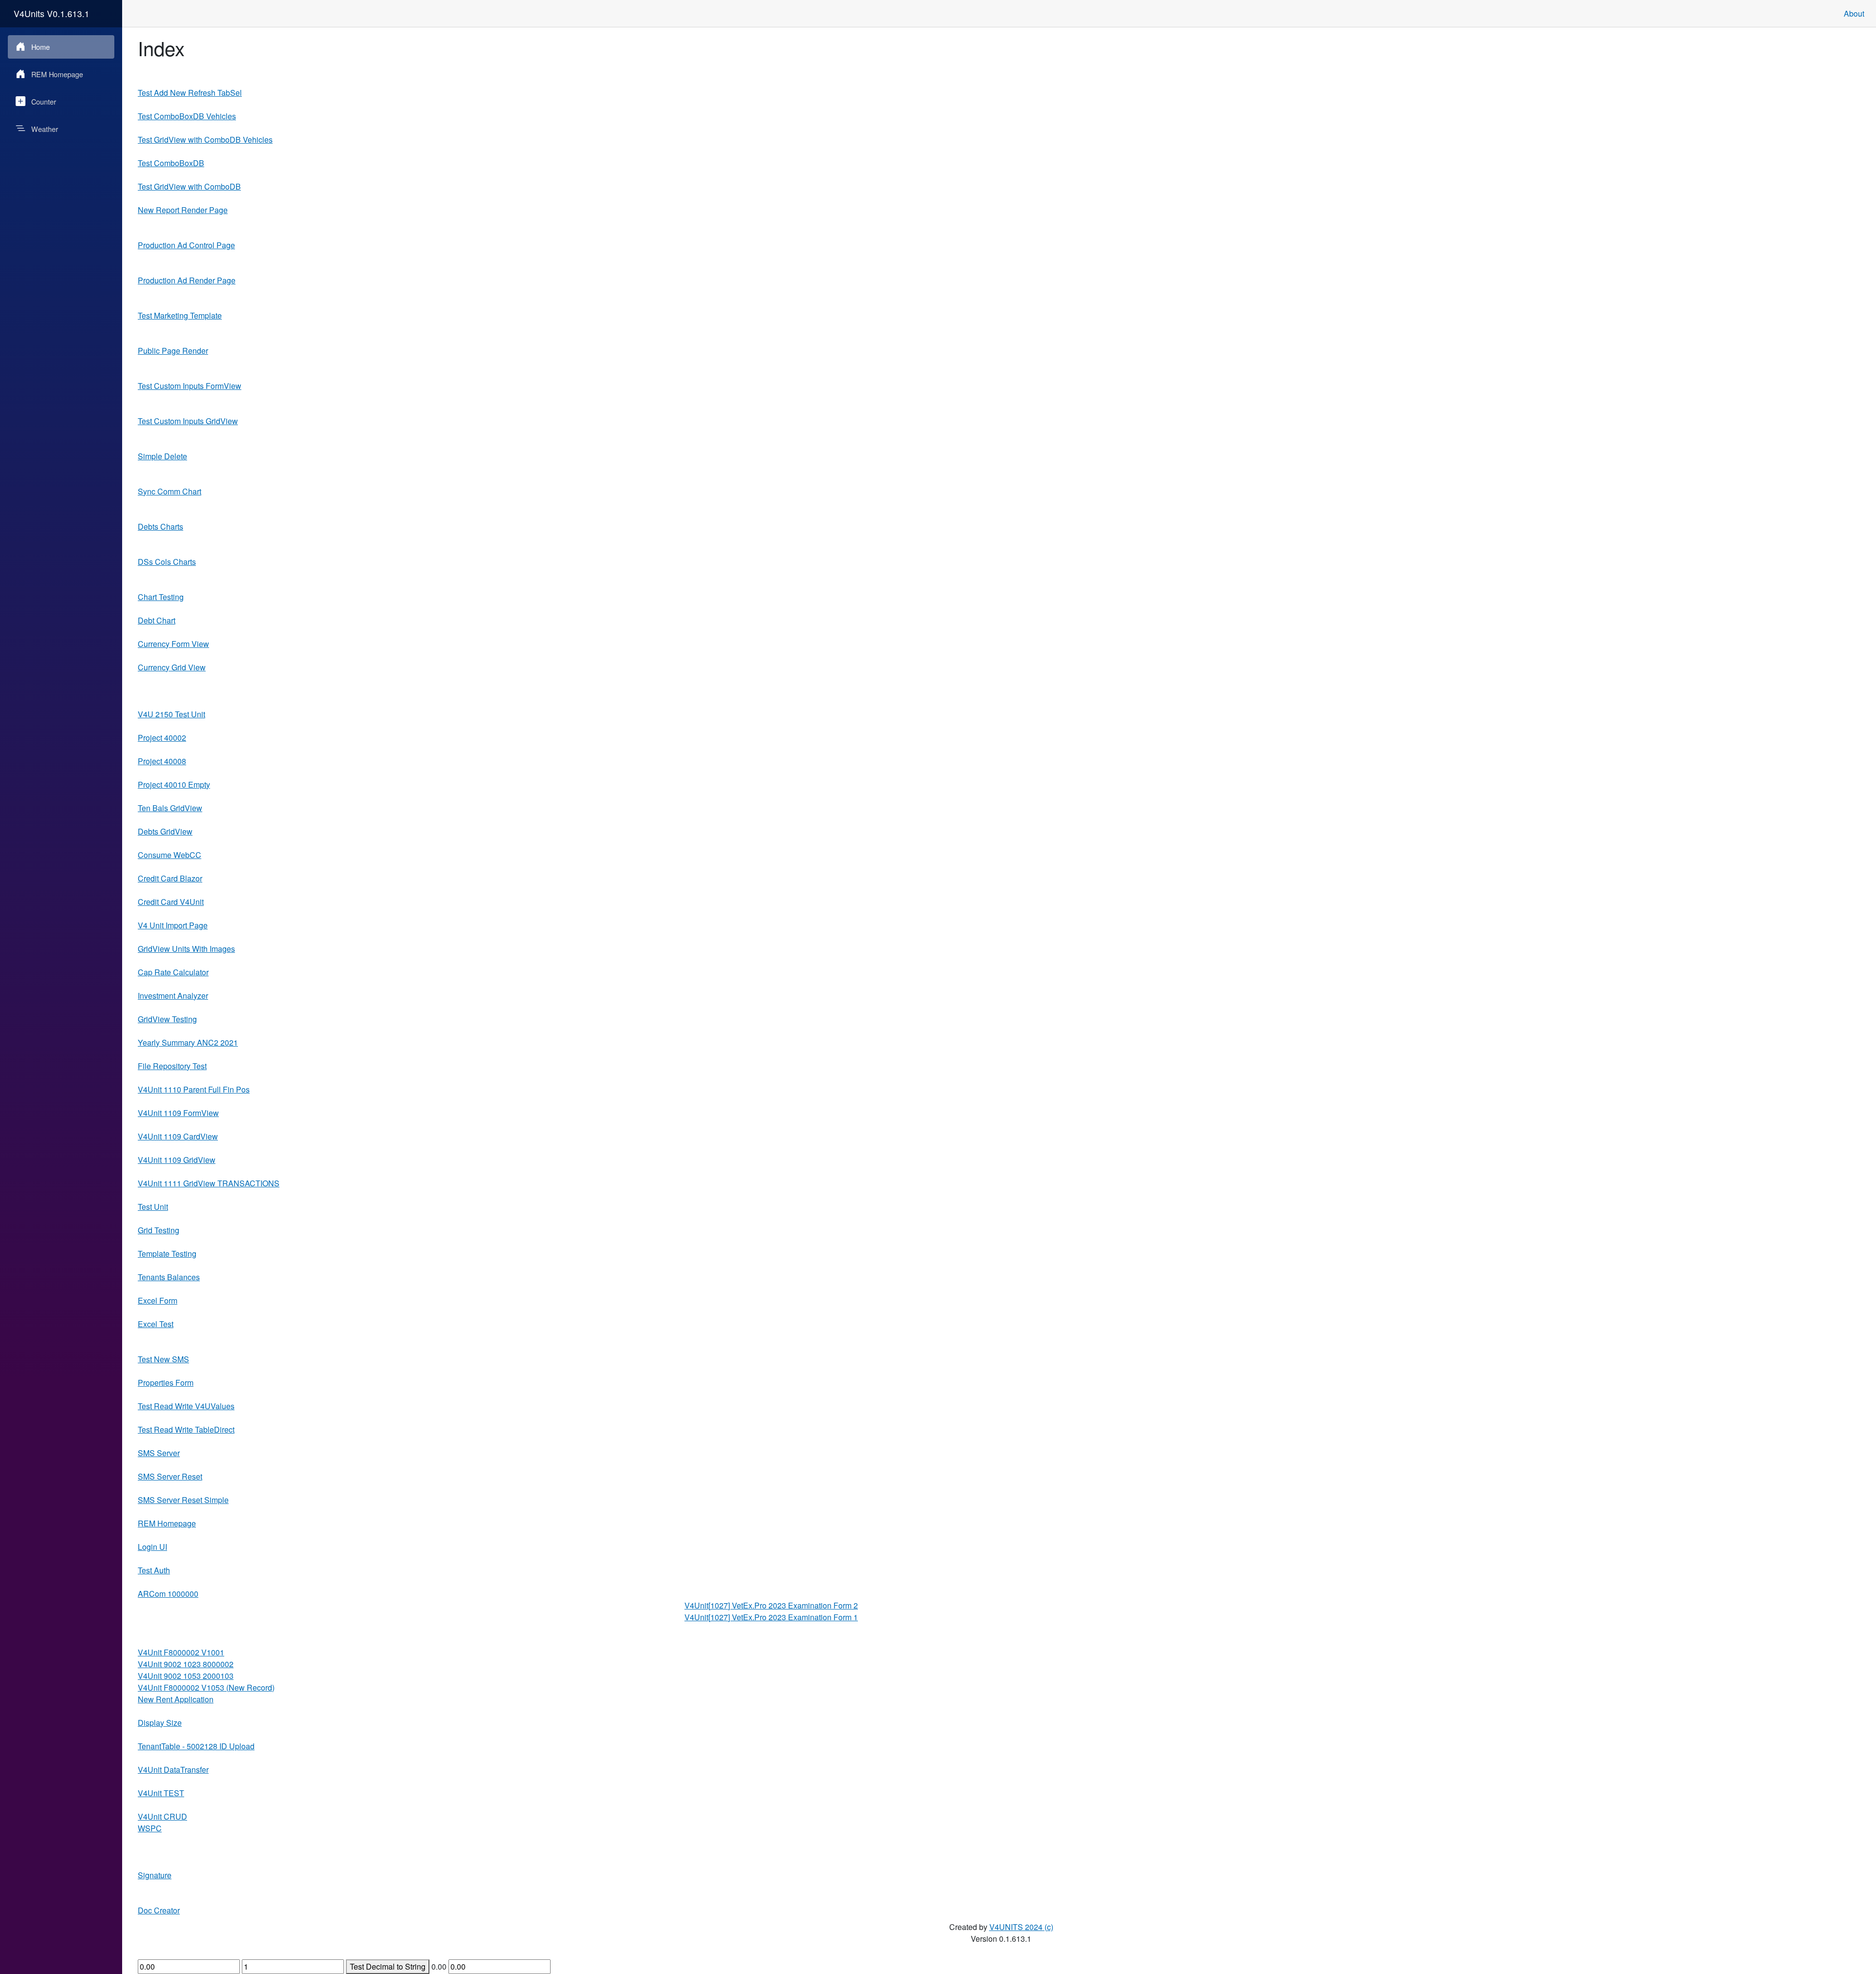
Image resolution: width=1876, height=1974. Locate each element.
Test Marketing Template (180, 315)
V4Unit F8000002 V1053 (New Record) (206, 1687)
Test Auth (154, 1570)
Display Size (160, 1723)
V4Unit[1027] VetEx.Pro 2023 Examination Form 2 (771, 1605)
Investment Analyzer (173, 996)
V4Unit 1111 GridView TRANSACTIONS (209, 1183)
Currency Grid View (172, 667)
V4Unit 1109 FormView (178, 1113)
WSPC (150, 1828)
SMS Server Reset (170, 1476)
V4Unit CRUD (162, 1816)
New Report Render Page (183, 210)
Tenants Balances (169, 1277)
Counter (44, 101)
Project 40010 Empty (174, 784)
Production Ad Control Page (186, 245)
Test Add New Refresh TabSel (190, 93)
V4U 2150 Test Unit (171, 714)
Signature (155, 1875)
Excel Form (158, 1300)
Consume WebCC (170, 855)
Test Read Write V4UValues (186, 1406)
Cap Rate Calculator (173, 972)
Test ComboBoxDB (171, 163)
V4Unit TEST (161, 1793)
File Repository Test (172, 1066)
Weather (45, 129)
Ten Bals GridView (170, 808)
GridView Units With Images (186, 949)
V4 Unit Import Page (173, 925)
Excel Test (156, 1324)
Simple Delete (162, 456)
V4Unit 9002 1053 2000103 (186, 1676)
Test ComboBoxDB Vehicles (187, 116)
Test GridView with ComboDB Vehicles (205, 139)
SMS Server (159, 1453)
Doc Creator (159, 1910)
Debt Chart (157, 620)
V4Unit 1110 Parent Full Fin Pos (194, 1089)
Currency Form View (173, 644)
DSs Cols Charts (167, 562)
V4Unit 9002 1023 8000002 (186, 1664)
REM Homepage (57, 74)
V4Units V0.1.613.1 (52, 13)
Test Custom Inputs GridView (188, 421)
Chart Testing (161, 597)
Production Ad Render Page (187, 280)
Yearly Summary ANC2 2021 (188, 1042)
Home (41, 47)
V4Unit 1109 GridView (177, 1160)
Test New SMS (163, 1359)
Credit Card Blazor (170, 878)
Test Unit (153, 1207)
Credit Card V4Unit (171, 902)
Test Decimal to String (388, 1966)
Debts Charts (160, 526)
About (1854, 13)
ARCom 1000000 (168, 1594)
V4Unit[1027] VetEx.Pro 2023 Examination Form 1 (771, 1617)
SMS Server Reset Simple (183, 1500)
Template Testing (167, 1254)
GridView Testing (167, 1019)
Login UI (152, 1547)
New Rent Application (176, 1699)
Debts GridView (165, 831)
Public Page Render (173, 351)
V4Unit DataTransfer (173, 1770)
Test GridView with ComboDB (189, 186)
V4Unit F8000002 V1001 (181, 1652)
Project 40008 (162, 761)
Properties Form (166, 1383)
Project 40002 (162, 738)
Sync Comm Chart (170, 491)
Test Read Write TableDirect (186, 1429)
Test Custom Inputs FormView (190, 386)
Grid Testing (159, 1230)
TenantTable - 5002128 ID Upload (196, 1746)
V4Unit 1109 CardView (178, 1136)
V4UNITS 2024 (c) (1021, 1927)
